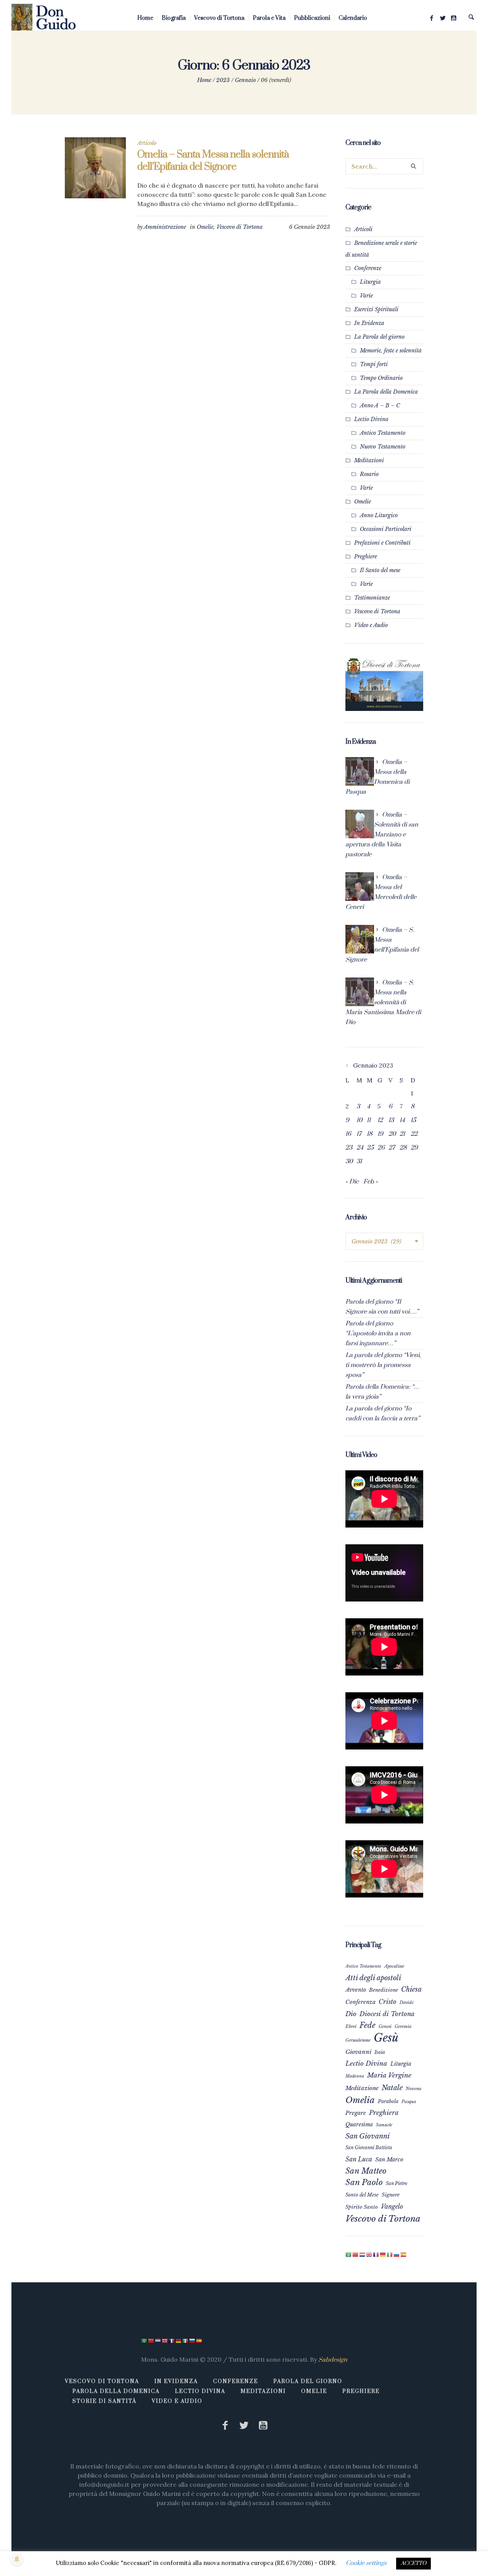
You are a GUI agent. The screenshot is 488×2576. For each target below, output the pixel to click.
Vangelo (392, 2206)
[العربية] (349, 2254)
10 (359, 1120)
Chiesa (411, 1989)
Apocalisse (394, 1966)
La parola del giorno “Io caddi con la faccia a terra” (383, 1413)
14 (402, 1120)
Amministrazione (165, 227)
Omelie (205, 227)
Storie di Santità (104, 2401)
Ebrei (351, 2026)
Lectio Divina (371, 419)
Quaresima (359, 2124)
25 (370, 1148)
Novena (414, 2089)
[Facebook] (432, 18)
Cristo (388, 2002)
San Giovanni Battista (369, 2147)
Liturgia (370, 282)
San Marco (389, 2160)
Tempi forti (374, 364)
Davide (407, 2002)
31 (359, 1161)
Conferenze (368, 268)
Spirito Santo (362, 2207)
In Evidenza (369, 323)
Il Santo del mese (380, 570)
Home (204, 80)
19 (380, 1134)
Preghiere (366, 556)
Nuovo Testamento (383, 447)
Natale (392, 2088)
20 (392, 1134)
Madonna (355, 2076)
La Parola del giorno (379, 337)
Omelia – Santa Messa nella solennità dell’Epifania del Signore (213, 161)
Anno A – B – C (380, 405)
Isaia (380, 2052)
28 (403, 1148)
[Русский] (397, 2254)
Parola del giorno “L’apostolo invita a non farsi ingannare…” (378, 1333)
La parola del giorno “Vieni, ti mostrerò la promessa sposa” (383, 1365)
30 (349, 1161)
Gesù (386, 2038)
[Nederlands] (363, 2254)
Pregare (356, 2113)
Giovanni (358, 2052)
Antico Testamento (383, 433)
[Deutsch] (383, 2254)
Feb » (371, 1182)
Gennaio (245, 80)
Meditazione (362, 2088)
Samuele (384, 2125)
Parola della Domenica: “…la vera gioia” (383, 1392)
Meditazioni (369, 460)
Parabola (388, 2101)
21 (402, 1134)
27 (392, 1148)
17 (359, 1134)
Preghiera (384, 2113)
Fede (368, 2025)
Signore (391, 2195)
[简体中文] (356, 2254)
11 (369, 1120)
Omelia (360, 2100)
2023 (223, 80)
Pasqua (409, 2102)
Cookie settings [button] (366, 2563)
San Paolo (364, 2182)
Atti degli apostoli (373, 1978)
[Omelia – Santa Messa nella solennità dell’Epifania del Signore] (95, 168)
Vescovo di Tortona (240, 227)
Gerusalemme (358, 2040)
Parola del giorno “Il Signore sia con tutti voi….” (382, 1307)
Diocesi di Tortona (387, 2014)
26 (381, 1148)
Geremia (403, 2026)
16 (348, 1134)
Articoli (363, 229)
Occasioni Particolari (386, 529)
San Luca (359, 2159)
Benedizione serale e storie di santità (381, 249)
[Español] (404, 2254)
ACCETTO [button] (413, 2563)
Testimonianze (372, 598)
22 (414, 1134)
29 (414, 1148)
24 (360, 1148)
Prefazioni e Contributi (382, 543)
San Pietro (396, 2183)
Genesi (385, 2026)
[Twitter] (443, 18)
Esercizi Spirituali (376, 309)
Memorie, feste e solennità (391, 351)
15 (413, 1120)
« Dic (352, 1182)
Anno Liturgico (379, 515)
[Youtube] (454, 18)
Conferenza (360, 2002)
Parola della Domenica (116, 2391)
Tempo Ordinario (381, 378)
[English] (369, 2254)
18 (370, 1134)
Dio (351, 2014)
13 (391, 1120)
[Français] (376, 2254)
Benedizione (384, 1990)
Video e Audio (371, 625)
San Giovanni (368, 2136)
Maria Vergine (389, 2075)
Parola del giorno (308, 2381)
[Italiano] (390, 2254)
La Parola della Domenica (386, 392)
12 (380, 1120)
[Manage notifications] (17, 2559)
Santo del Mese (362, 2195)
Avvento (356, 1990)
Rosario (369, 474)
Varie (366, 296)
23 (349, 1148)
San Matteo (366, 2171)
